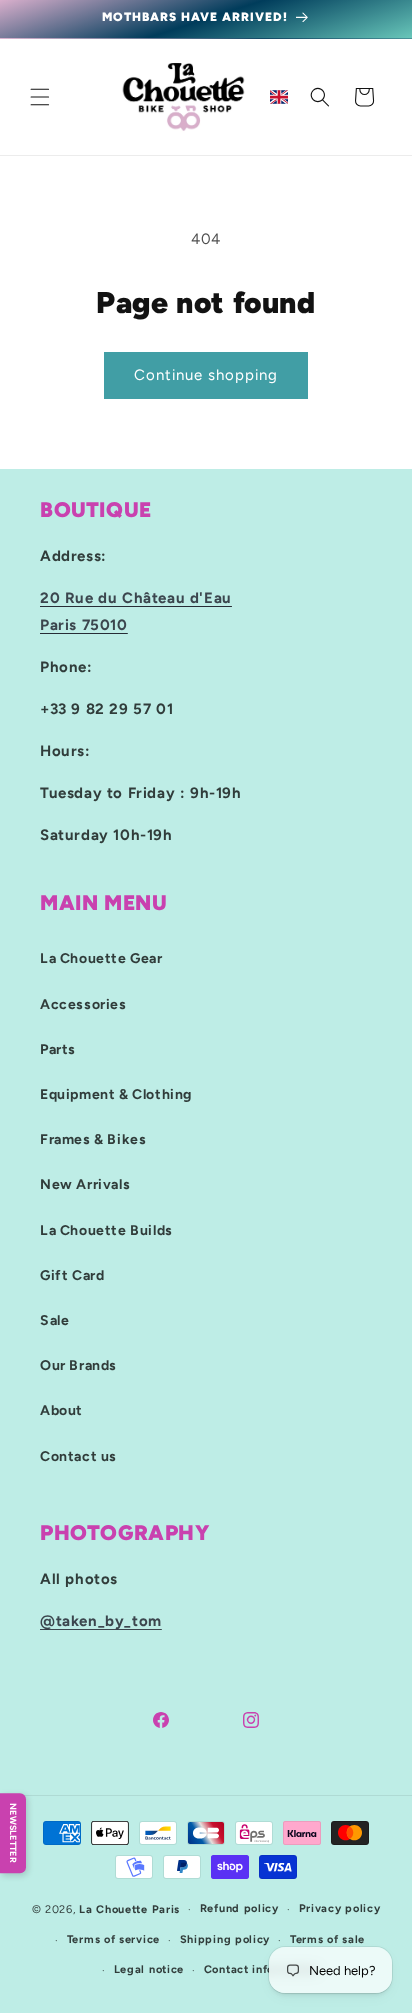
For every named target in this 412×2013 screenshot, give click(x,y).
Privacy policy (340, 1908)
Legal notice (149, 1969)
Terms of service (113, 1939)
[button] (40, 97)
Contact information (261, 1969)
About (61, 1410)
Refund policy (239, 1908)
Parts (58, 1049)
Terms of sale (327, 1939)
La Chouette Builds (106, 1230)
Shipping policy (225, 1939)
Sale (54, 1320)
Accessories (83, 1004)
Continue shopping (206, 375)
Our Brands (78, 1365)
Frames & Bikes (93, 1139)
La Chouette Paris (129, 1909)
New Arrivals (85, 1184)
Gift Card (72, 1275)
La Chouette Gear (101, 958)
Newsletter (13, 1833)
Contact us (78, 1456)
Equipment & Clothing (116, 1094)
